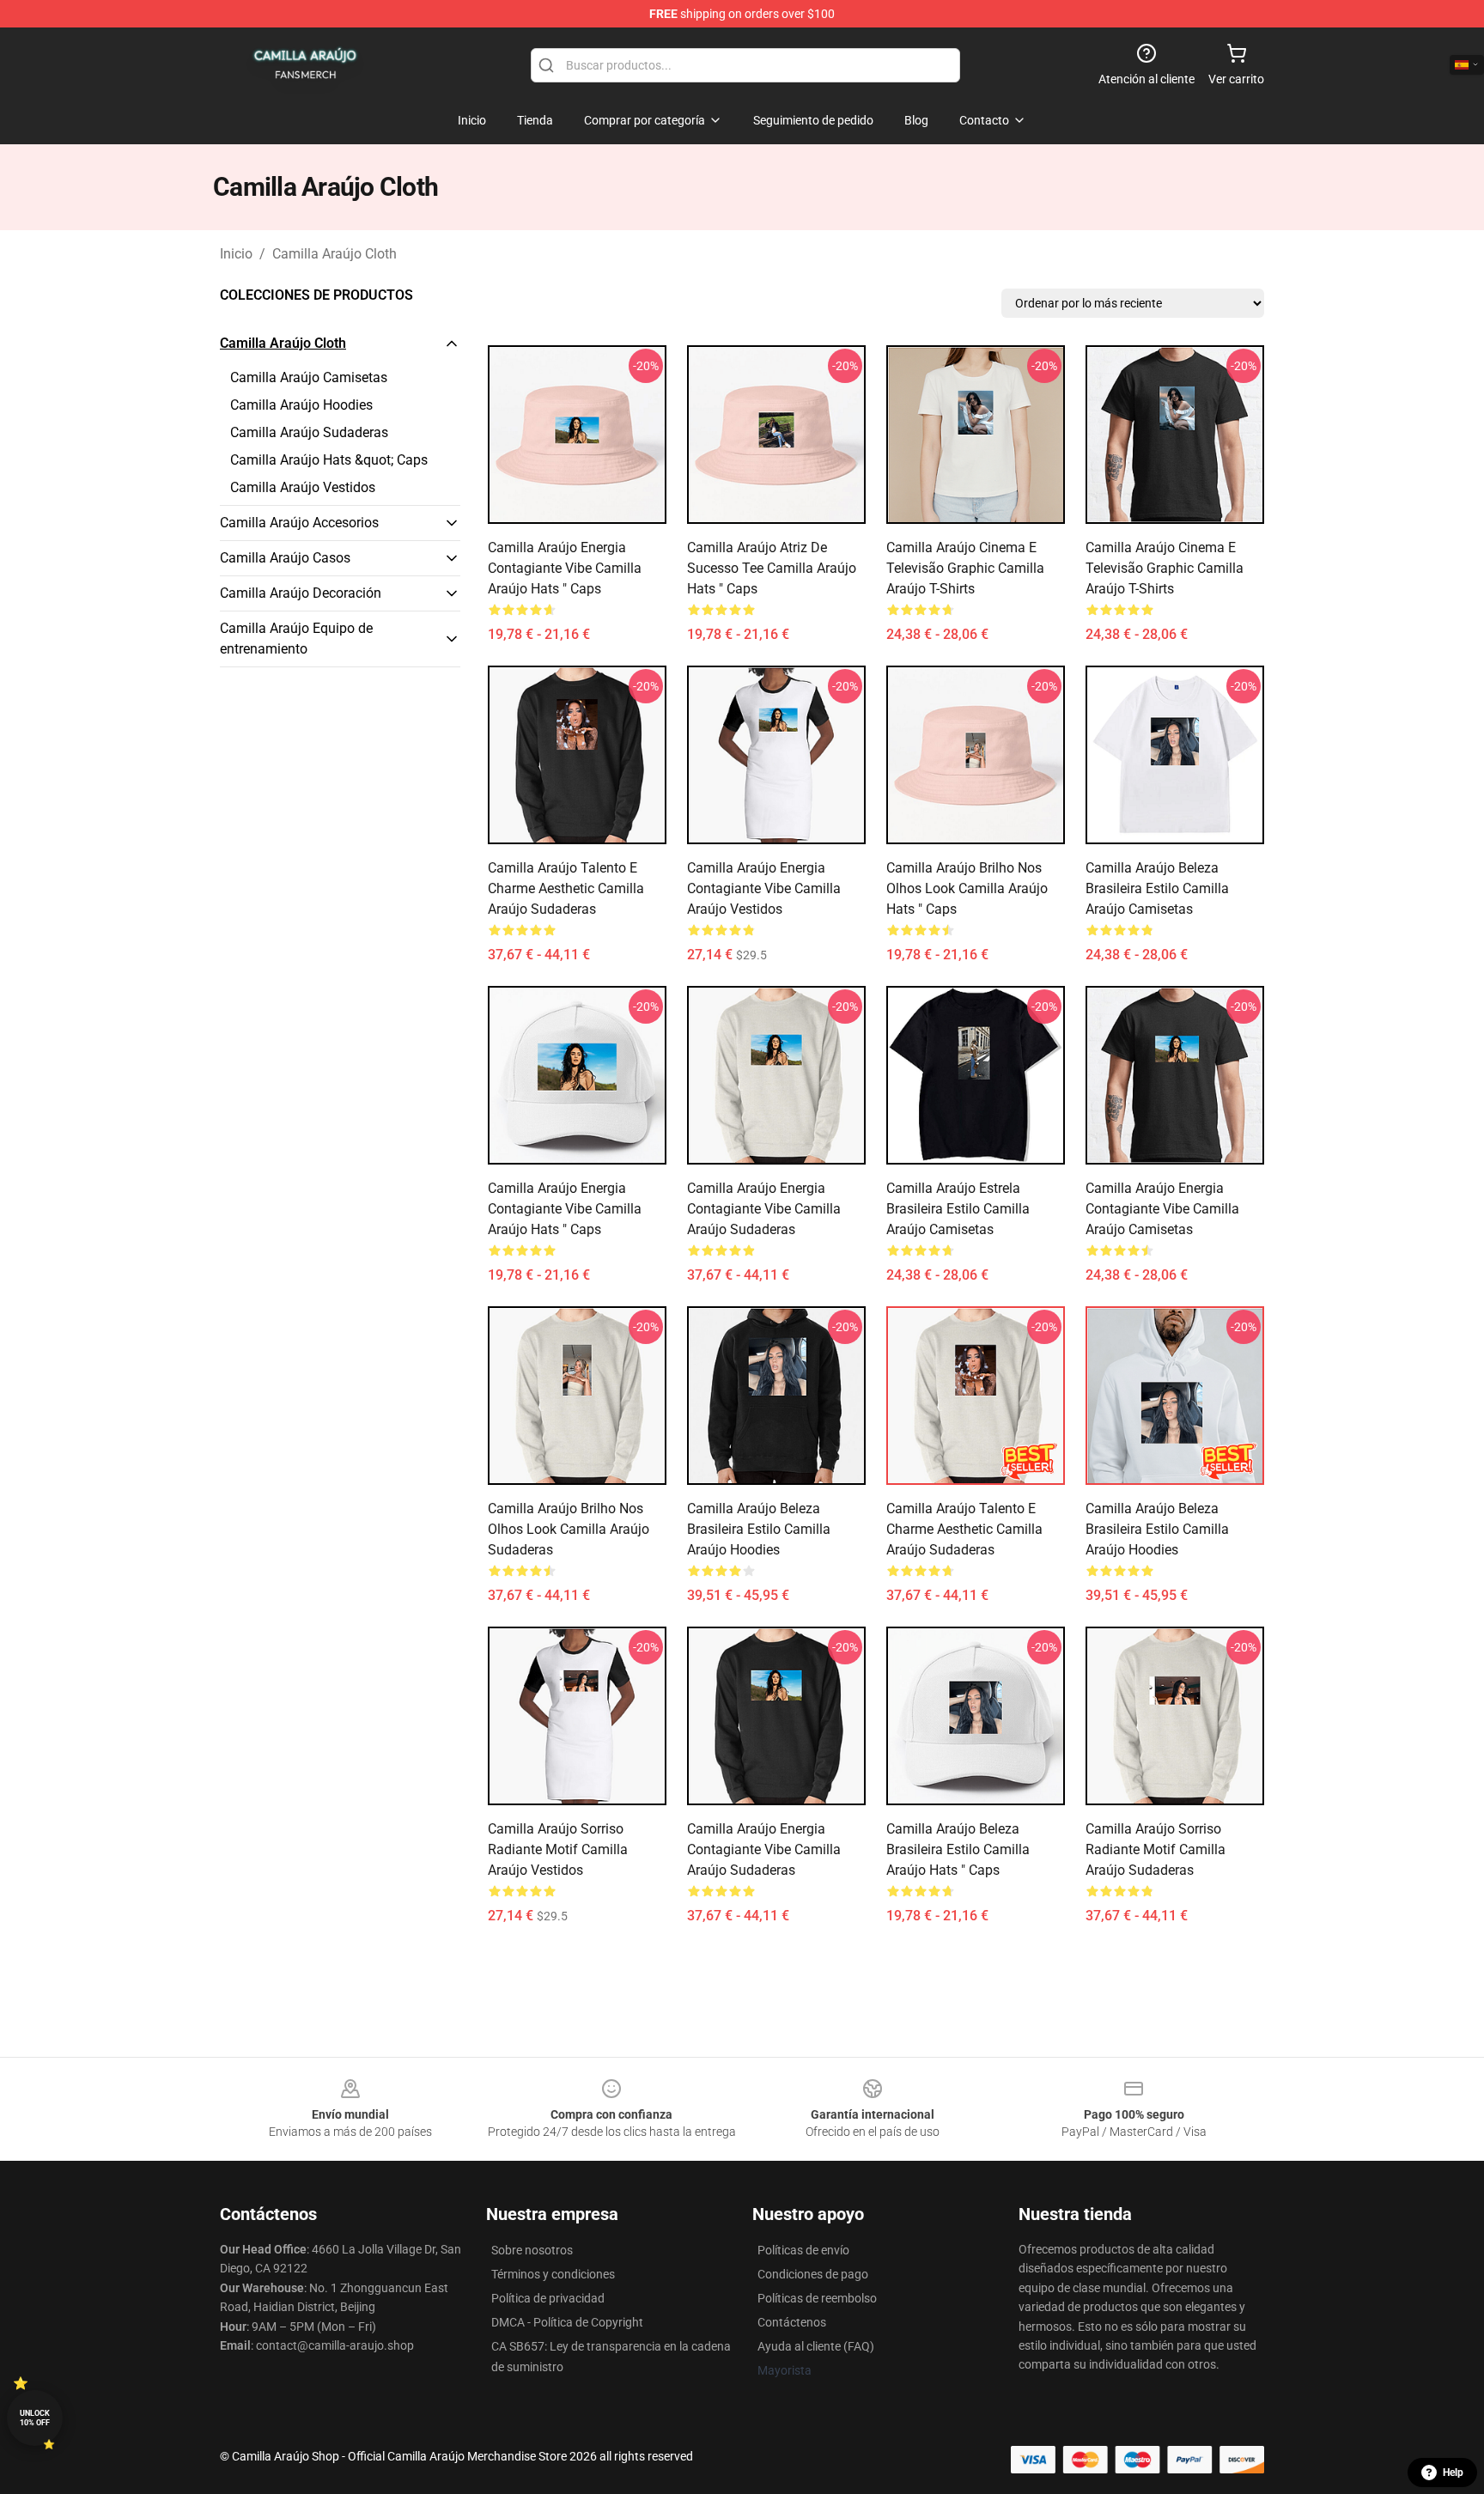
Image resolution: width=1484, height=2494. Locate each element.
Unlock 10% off (35, 2418)
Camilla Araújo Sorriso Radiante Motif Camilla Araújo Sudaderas (1156, 1849)
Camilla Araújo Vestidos (303, 487)
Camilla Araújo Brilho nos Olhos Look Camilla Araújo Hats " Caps (967, 888)
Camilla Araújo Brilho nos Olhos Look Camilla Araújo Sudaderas (569, 1529)
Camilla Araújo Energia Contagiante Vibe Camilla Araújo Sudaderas (764, 1209)
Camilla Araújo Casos (285, 558)
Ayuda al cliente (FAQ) (816, 2346)
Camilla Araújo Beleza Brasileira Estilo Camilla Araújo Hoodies (759, 1529)
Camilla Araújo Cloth (335, 254)
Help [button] (1453, 2473)
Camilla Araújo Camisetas (309, 377)
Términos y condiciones (553, 2274)
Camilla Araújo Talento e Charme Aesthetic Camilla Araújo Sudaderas (566, 888)
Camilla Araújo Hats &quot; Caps (329, 460)
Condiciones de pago (813, 2274)
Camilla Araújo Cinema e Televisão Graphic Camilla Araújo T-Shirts (965, 568)
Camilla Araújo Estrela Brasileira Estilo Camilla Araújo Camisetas (958, 1209)
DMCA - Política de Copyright (567, 2322)
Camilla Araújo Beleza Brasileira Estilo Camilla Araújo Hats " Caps (958, 1849)
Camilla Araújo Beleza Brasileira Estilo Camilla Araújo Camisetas (1157, 888)
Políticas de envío (803, 2250)
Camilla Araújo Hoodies (301, 405)
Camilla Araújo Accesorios (299, 523)
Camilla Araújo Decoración (301, 593)
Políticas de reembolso (817, 2298)
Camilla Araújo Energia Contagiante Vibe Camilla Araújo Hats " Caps (565, 568)
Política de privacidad (548, 2298)
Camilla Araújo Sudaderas (309, 432)
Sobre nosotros (532, 2250)
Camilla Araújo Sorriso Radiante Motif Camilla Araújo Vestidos (558, 1849)
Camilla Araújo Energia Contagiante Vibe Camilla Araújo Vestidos (764, 888)
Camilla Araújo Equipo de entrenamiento (296, 639)
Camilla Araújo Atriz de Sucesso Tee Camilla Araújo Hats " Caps (772, 568)
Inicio (236, 254)
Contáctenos (792, 2322)
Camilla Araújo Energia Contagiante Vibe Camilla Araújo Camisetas (1162, 1209)
